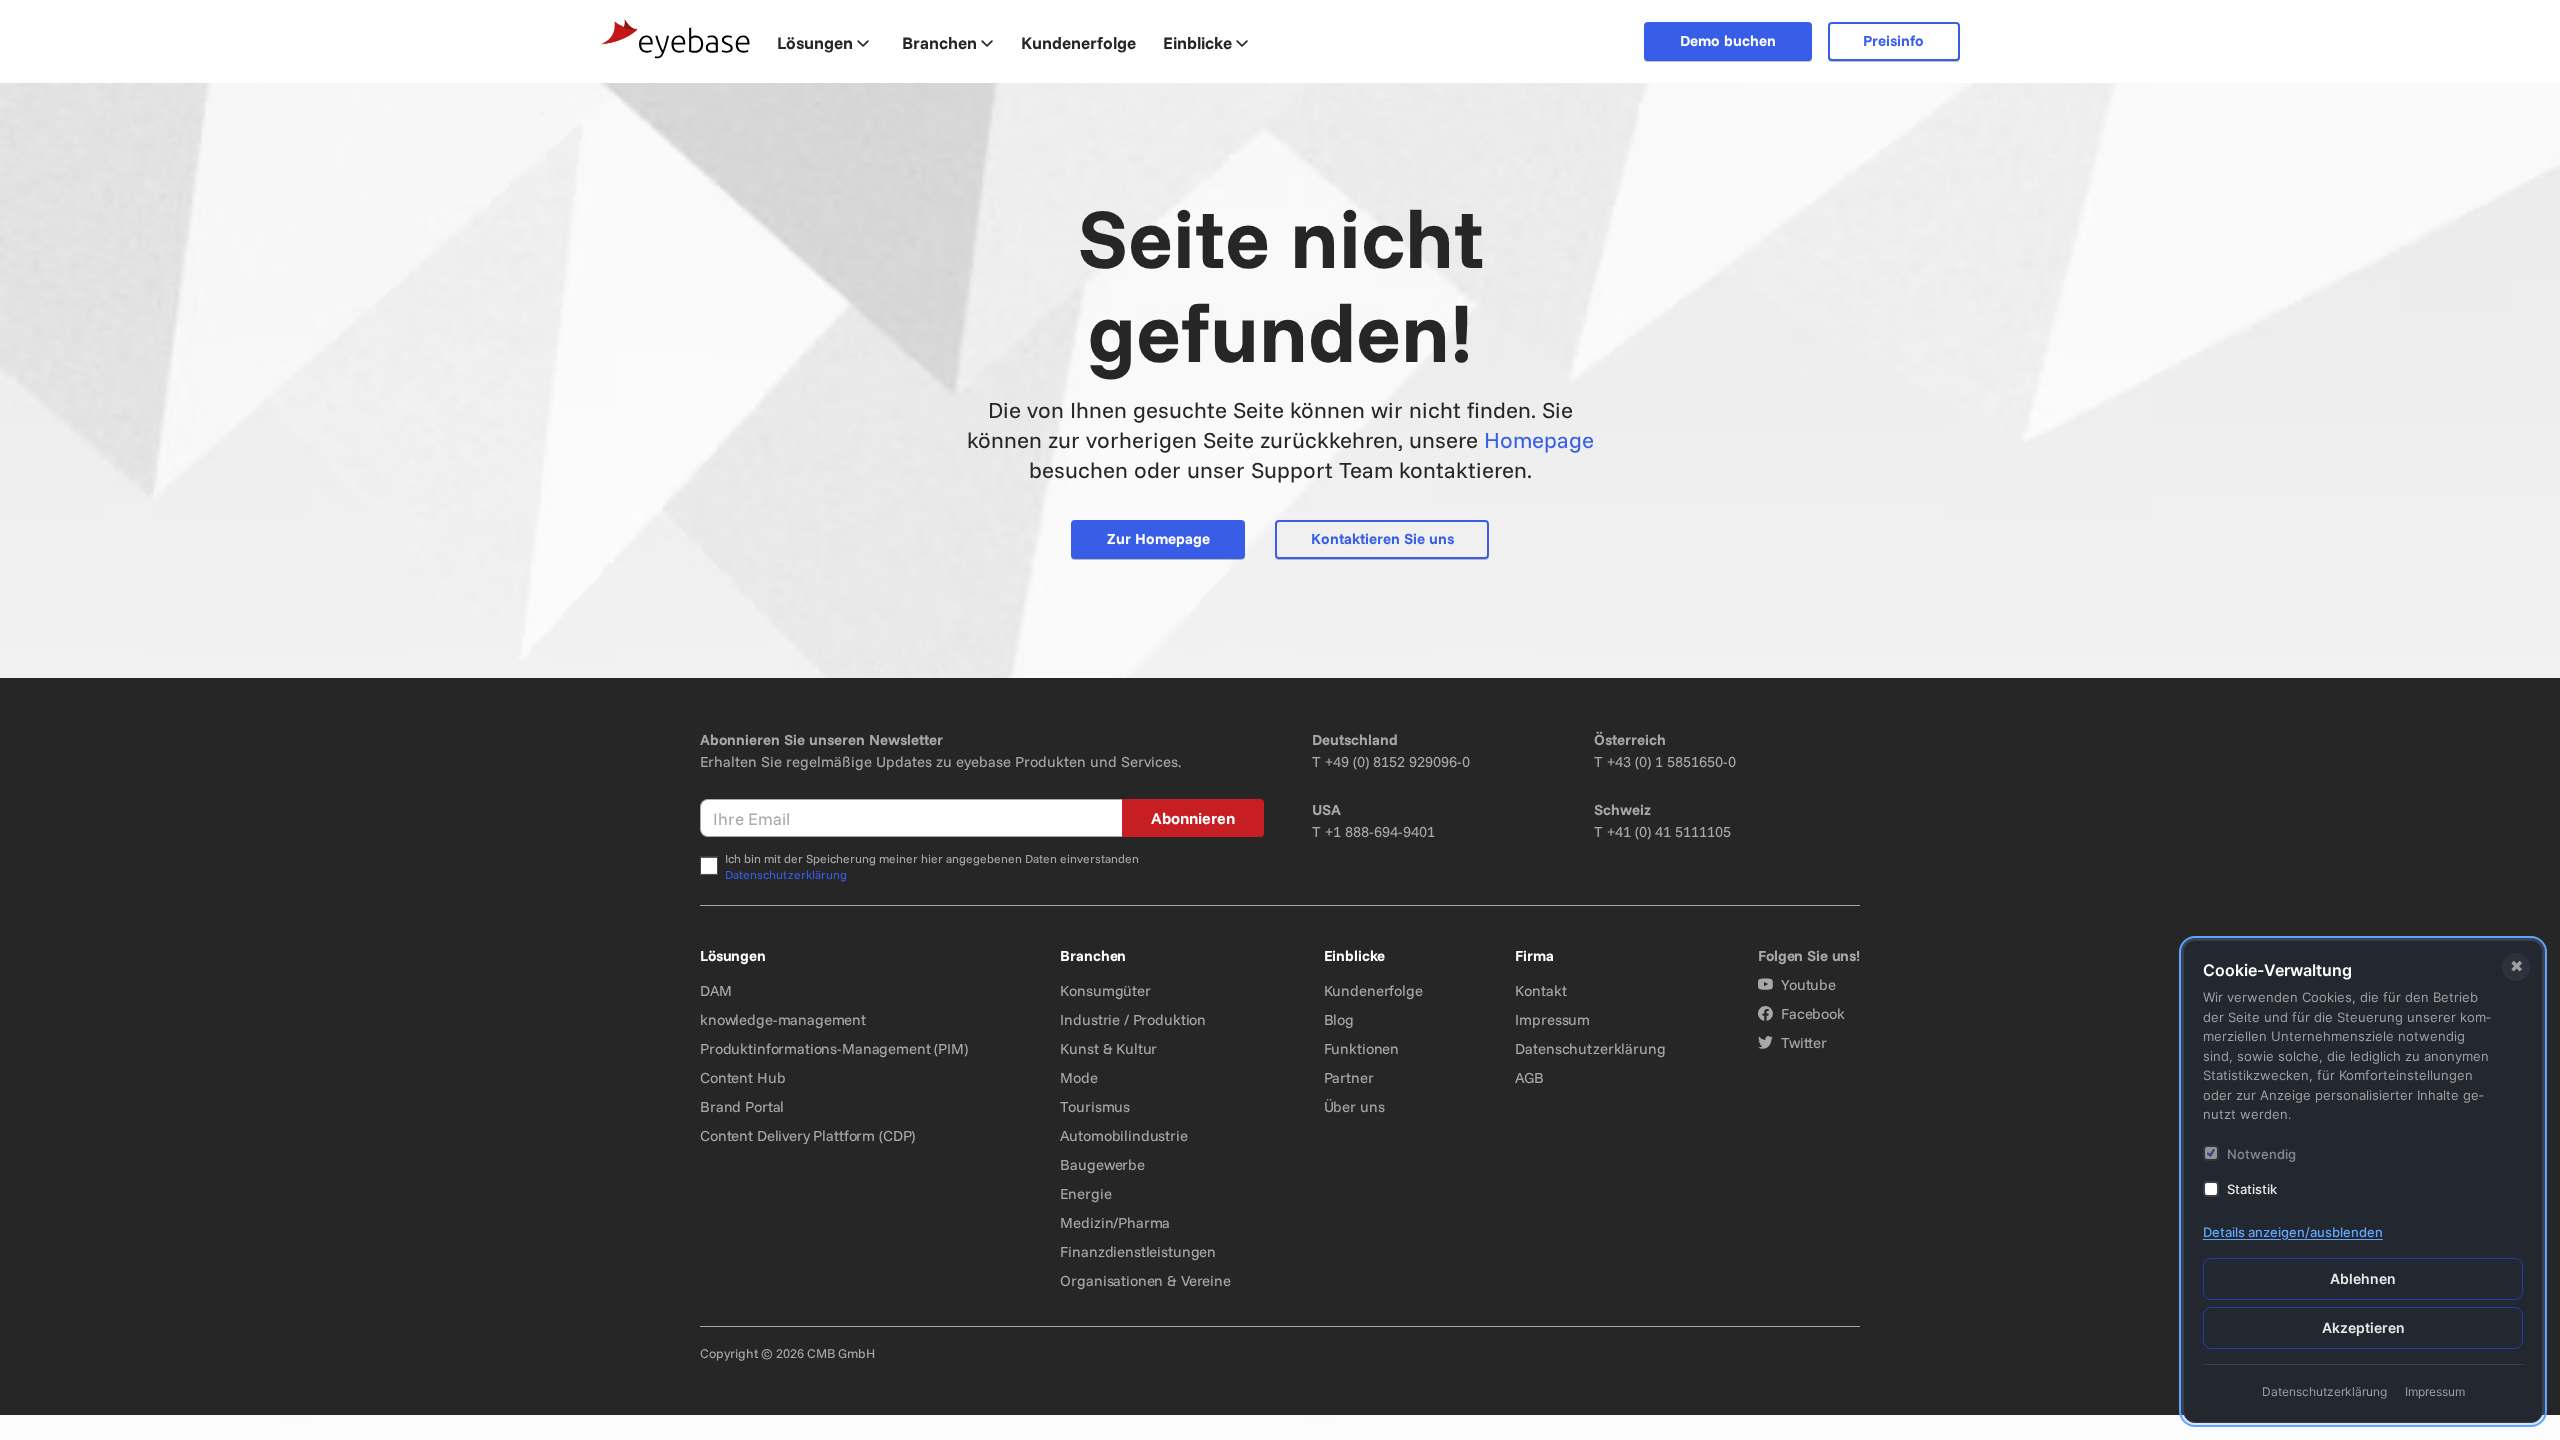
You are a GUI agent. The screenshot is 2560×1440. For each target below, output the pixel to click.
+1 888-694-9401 (1380, 831)
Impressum (1552, 1019)
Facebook (1813, 1013)
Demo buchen (1728, 40)
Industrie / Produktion (1133, 1019)
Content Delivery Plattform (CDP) (807, 1135)
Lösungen (815, 42)
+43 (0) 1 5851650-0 (1671, 761)
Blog (1339, 1019)
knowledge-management (783, 1019)
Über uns (1354, 1106)
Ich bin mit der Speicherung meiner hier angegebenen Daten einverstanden (932, 866)
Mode (1078, 1077)
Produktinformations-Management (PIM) (834, 1048)
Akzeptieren (2363, 1327)
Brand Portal (742, 1106)
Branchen (939, 42)
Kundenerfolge (1373, 990)
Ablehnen (2363, 1278)
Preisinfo (1893, 40)
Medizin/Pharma (1115, 1222)
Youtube (1808, 984)
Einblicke (1197, 42)
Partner (1349, 1077)
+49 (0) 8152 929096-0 (1397, 761)
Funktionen (1362, 1048)
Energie (1085, 1193)
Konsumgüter (1105, 990)
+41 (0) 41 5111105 (1669, 831)
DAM (716, 990)
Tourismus (1095, 1106)
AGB (1529, 1077)
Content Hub (742, 1077)
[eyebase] (676, 39)
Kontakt (1540, 990)
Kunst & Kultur (1108, 1048)
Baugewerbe (1102, 1164)
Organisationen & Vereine (1145, 1280)
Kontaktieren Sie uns (1382, 538)
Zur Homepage (1158, 538)
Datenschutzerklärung (786, 874)
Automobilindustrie (1123, 1135)
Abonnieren (1193, 818)
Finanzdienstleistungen (1138, 1251)
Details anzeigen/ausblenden (2293, 1232)
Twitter (1804, 1042)
